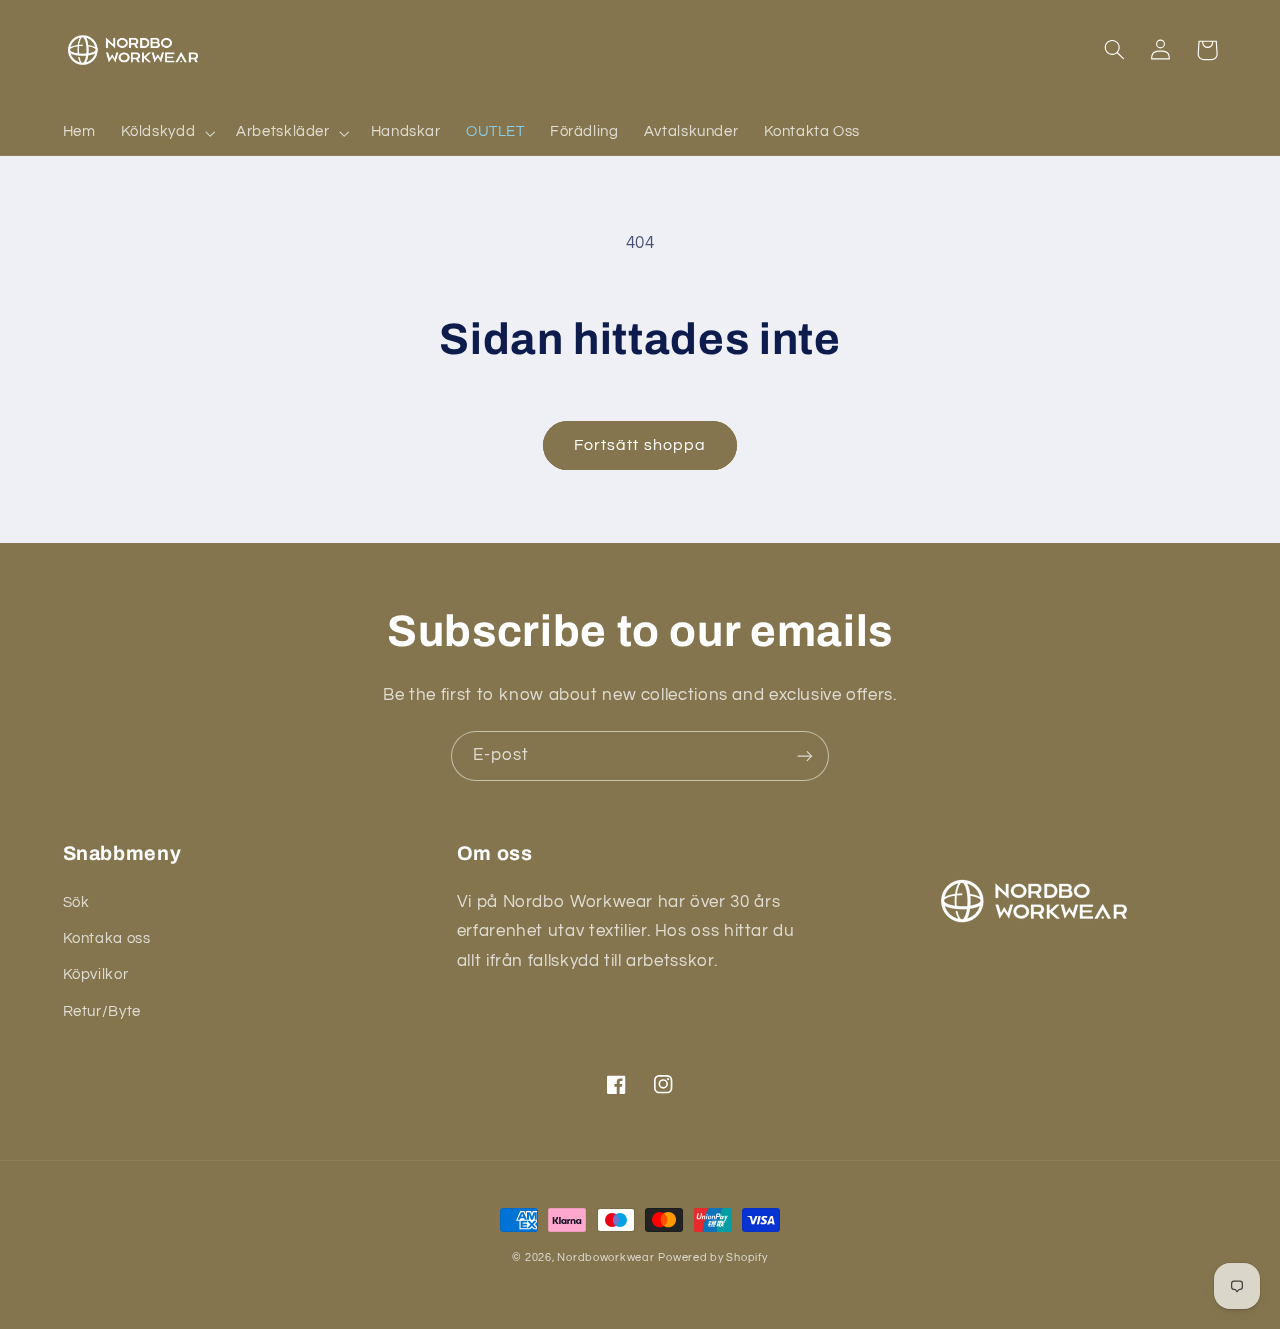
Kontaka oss (107, 938)
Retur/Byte (102, 1011)
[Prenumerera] (805, 755)
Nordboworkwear (605, 1257)
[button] (166, 133)
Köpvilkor (96, 974)
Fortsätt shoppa (640, 445)
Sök (76, 902)
